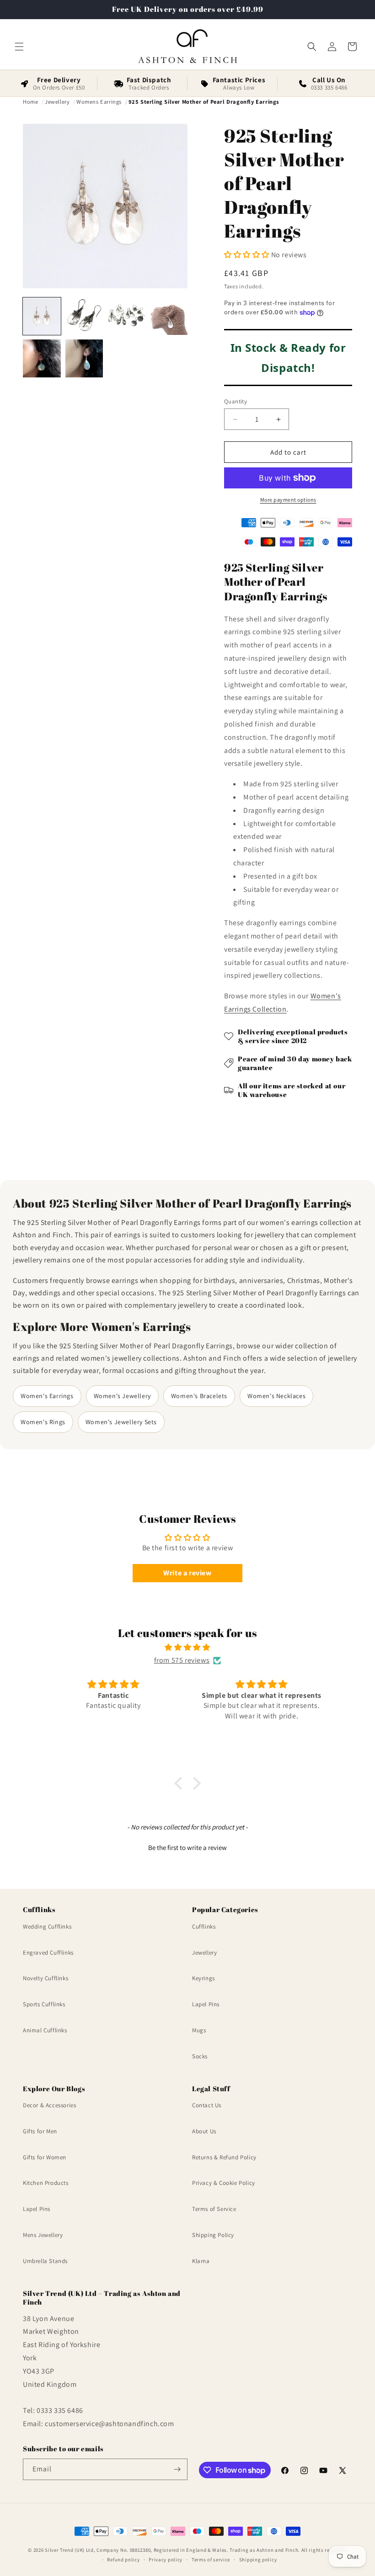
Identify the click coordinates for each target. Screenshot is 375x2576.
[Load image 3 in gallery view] (126, 316)
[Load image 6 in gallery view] (84, 358)
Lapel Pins (206, 2004)
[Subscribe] (177, 2469)
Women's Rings (43, 1422)
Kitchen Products (46, 2183)
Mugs (199, 2030)
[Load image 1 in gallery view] (42, 316)
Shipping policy (258, 2560)
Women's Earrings (47, 1396)
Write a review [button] (187, 1573)
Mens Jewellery (43, 2235)
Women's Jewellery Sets (121, 1422)
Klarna (201, 2261)
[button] (19, 47)
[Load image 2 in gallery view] (84, 316)
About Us (204, 2131)
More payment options (288, 500)
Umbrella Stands (45, 2261)
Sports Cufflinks (44, 2004)
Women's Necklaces (276, 1396)
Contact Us (207, 2105)
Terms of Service (214, 2209)
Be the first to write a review (187, 1847)
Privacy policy (166, 2560)
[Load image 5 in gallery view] (42, 358)
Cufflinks (204, 1927)
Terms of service (211, 2560)
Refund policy (123, 2560)
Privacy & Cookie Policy (224, 2183)
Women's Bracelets (199, 1396)
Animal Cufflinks (45, 2030)
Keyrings (204, 1978)
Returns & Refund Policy (224, 2157)
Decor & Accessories (49, 2105)
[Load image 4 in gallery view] (169, 316)
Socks (200, 2056)
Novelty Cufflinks (46, 1978)
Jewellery (204, 1953)
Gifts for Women (45, 2157)
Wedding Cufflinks (47, 1927)
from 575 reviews (182, 1660)
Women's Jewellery (122, 1396)
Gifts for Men (40, 2131)
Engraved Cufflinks (48, 1953)
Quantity (236, 401)
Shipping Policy (213, 2235)
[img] (187, 1648)
